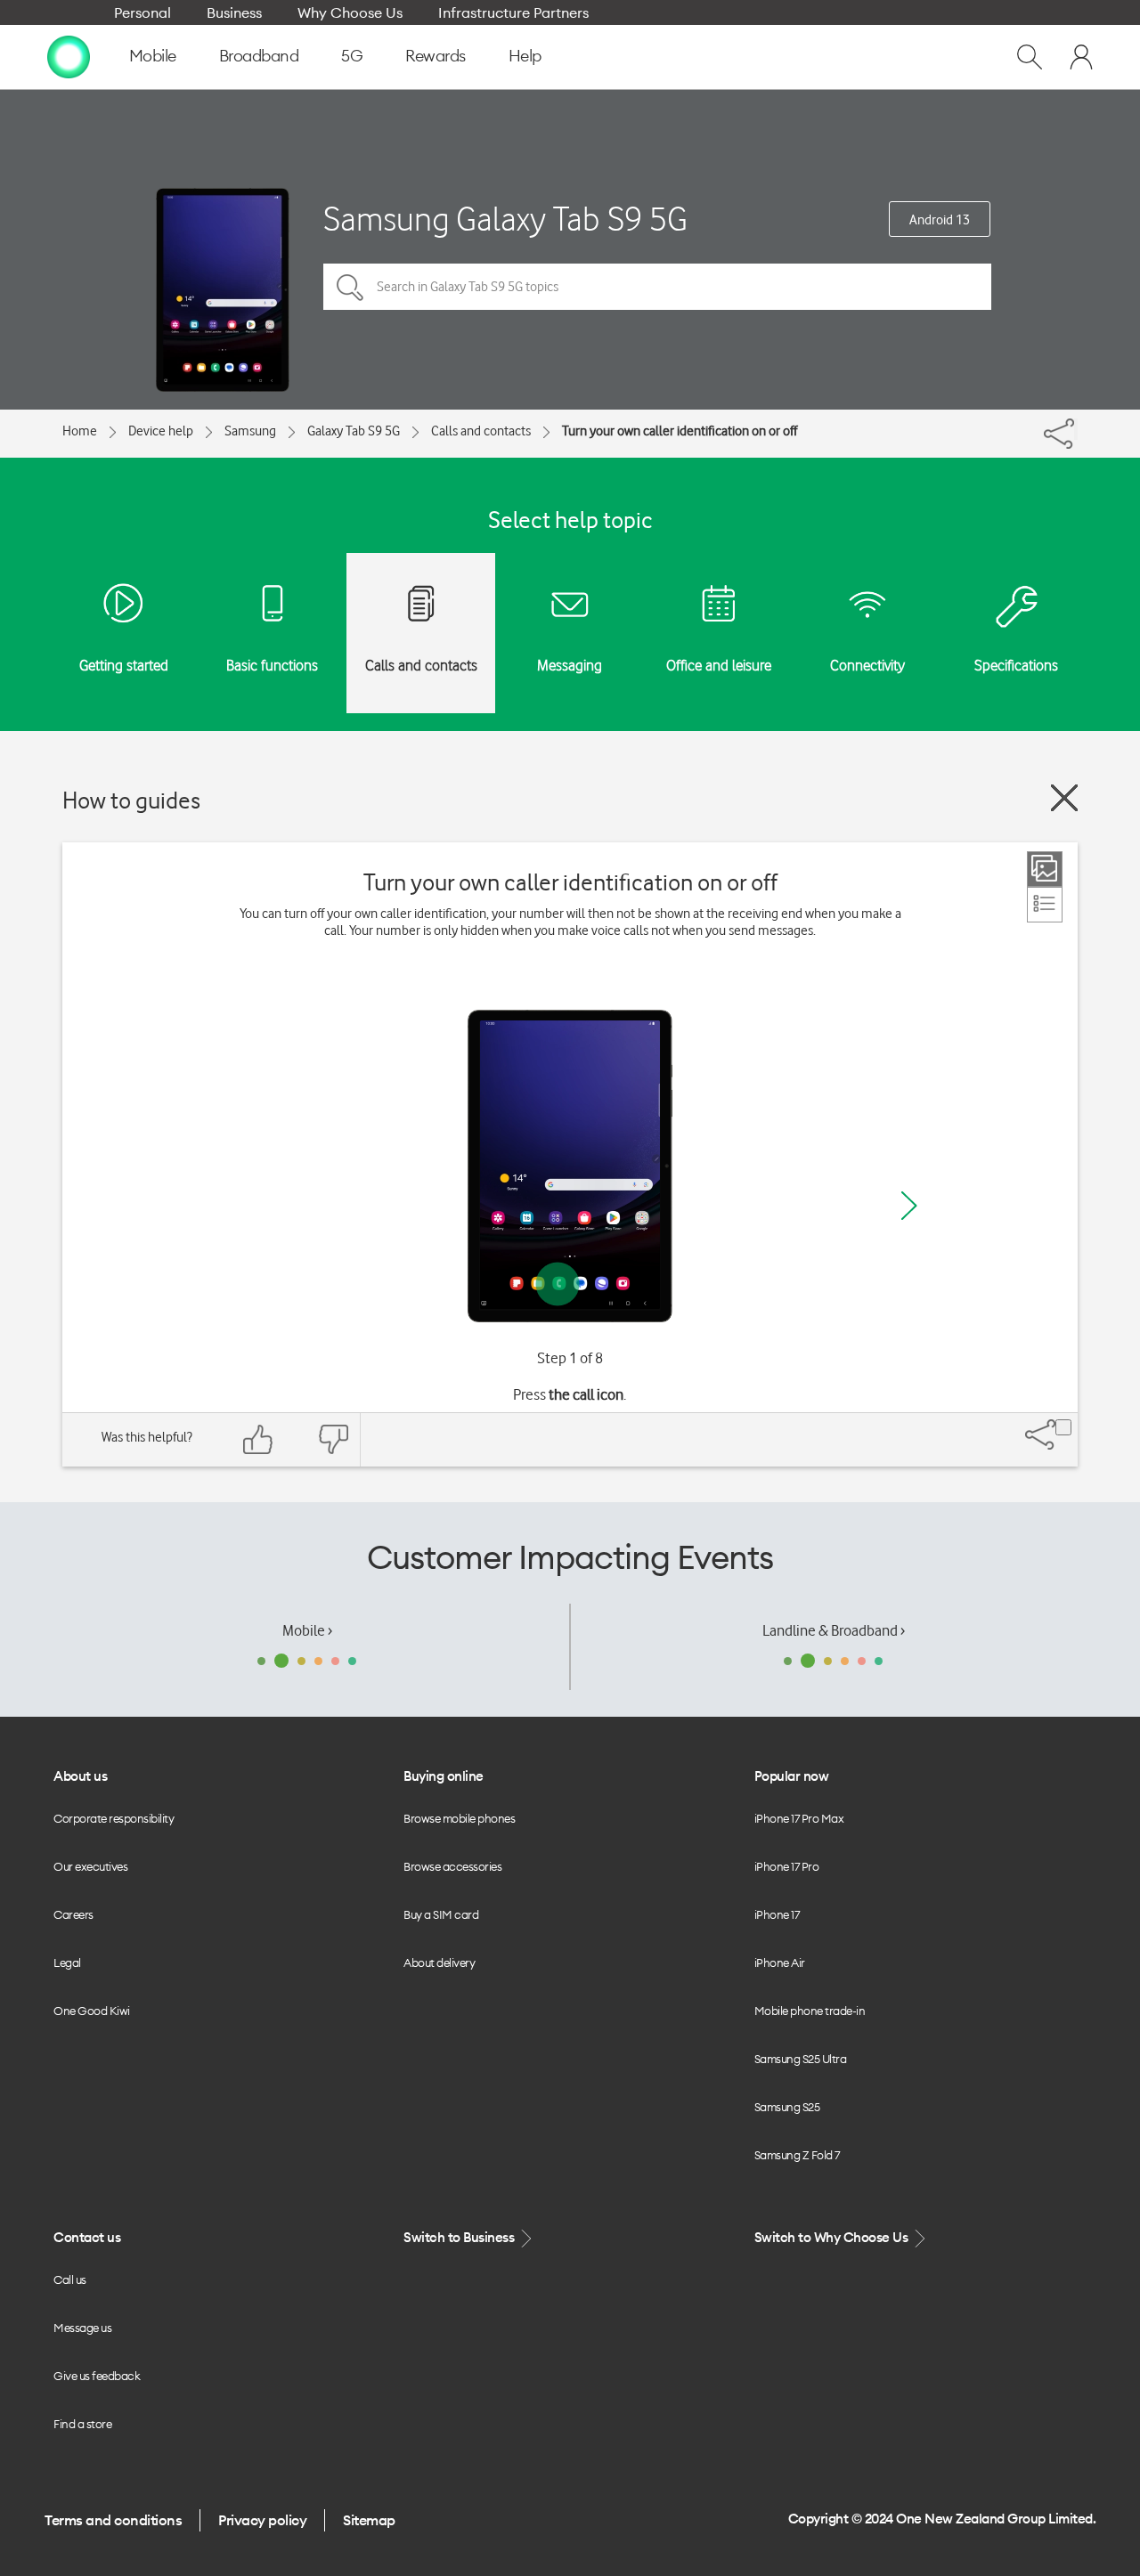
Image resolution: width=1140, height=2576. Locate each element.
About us (80, 1776)
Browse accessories (452, 1866)
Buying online (444, 1776)
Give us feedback (97, 2376)
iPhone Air (780, 1962)
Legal (67, 1962)
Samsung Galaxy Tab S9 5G (505, 219)
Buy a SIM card (441, 1914)
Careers (73, 1914)
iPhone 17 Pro (787, 1866)
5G (352, 56)
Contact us (87, 2237)
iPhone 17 (777, 1914)
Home (80, 431)
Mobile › (307, 1630)
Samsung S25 (787, 2107)
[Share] (1076, 429)
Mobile (153, 56)
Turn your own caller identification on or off (680, 431)
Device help (161, 431)
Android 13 (940, 220)
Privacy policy (262, 2520)
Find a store (82, 2424)
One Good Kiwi (92, 2011)
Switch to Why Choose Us (833, 2237)
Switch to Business (460, 2237)
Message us (82, 2328)
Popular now (792, 1776)
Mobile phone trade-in (810, 2011)
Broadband (259, 56)
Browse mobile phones (459, 1818)
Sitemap (369, 2520)
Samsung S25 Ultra (801, 2059)
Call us (70, 2279)
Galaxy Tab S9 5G (354, 431)
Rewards (436, 56)
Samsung (250, 431)
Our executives (90, 1866)
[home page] (69, 56)
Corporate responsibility (114, 1818)
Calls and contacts (481, 431)
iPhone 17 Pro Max (799, 1818)
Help (525, 56)
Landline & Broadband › (834, 1630)
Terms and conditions (113, 2520)
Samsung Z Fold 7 (797, 2155)
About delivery (439, 1962)
